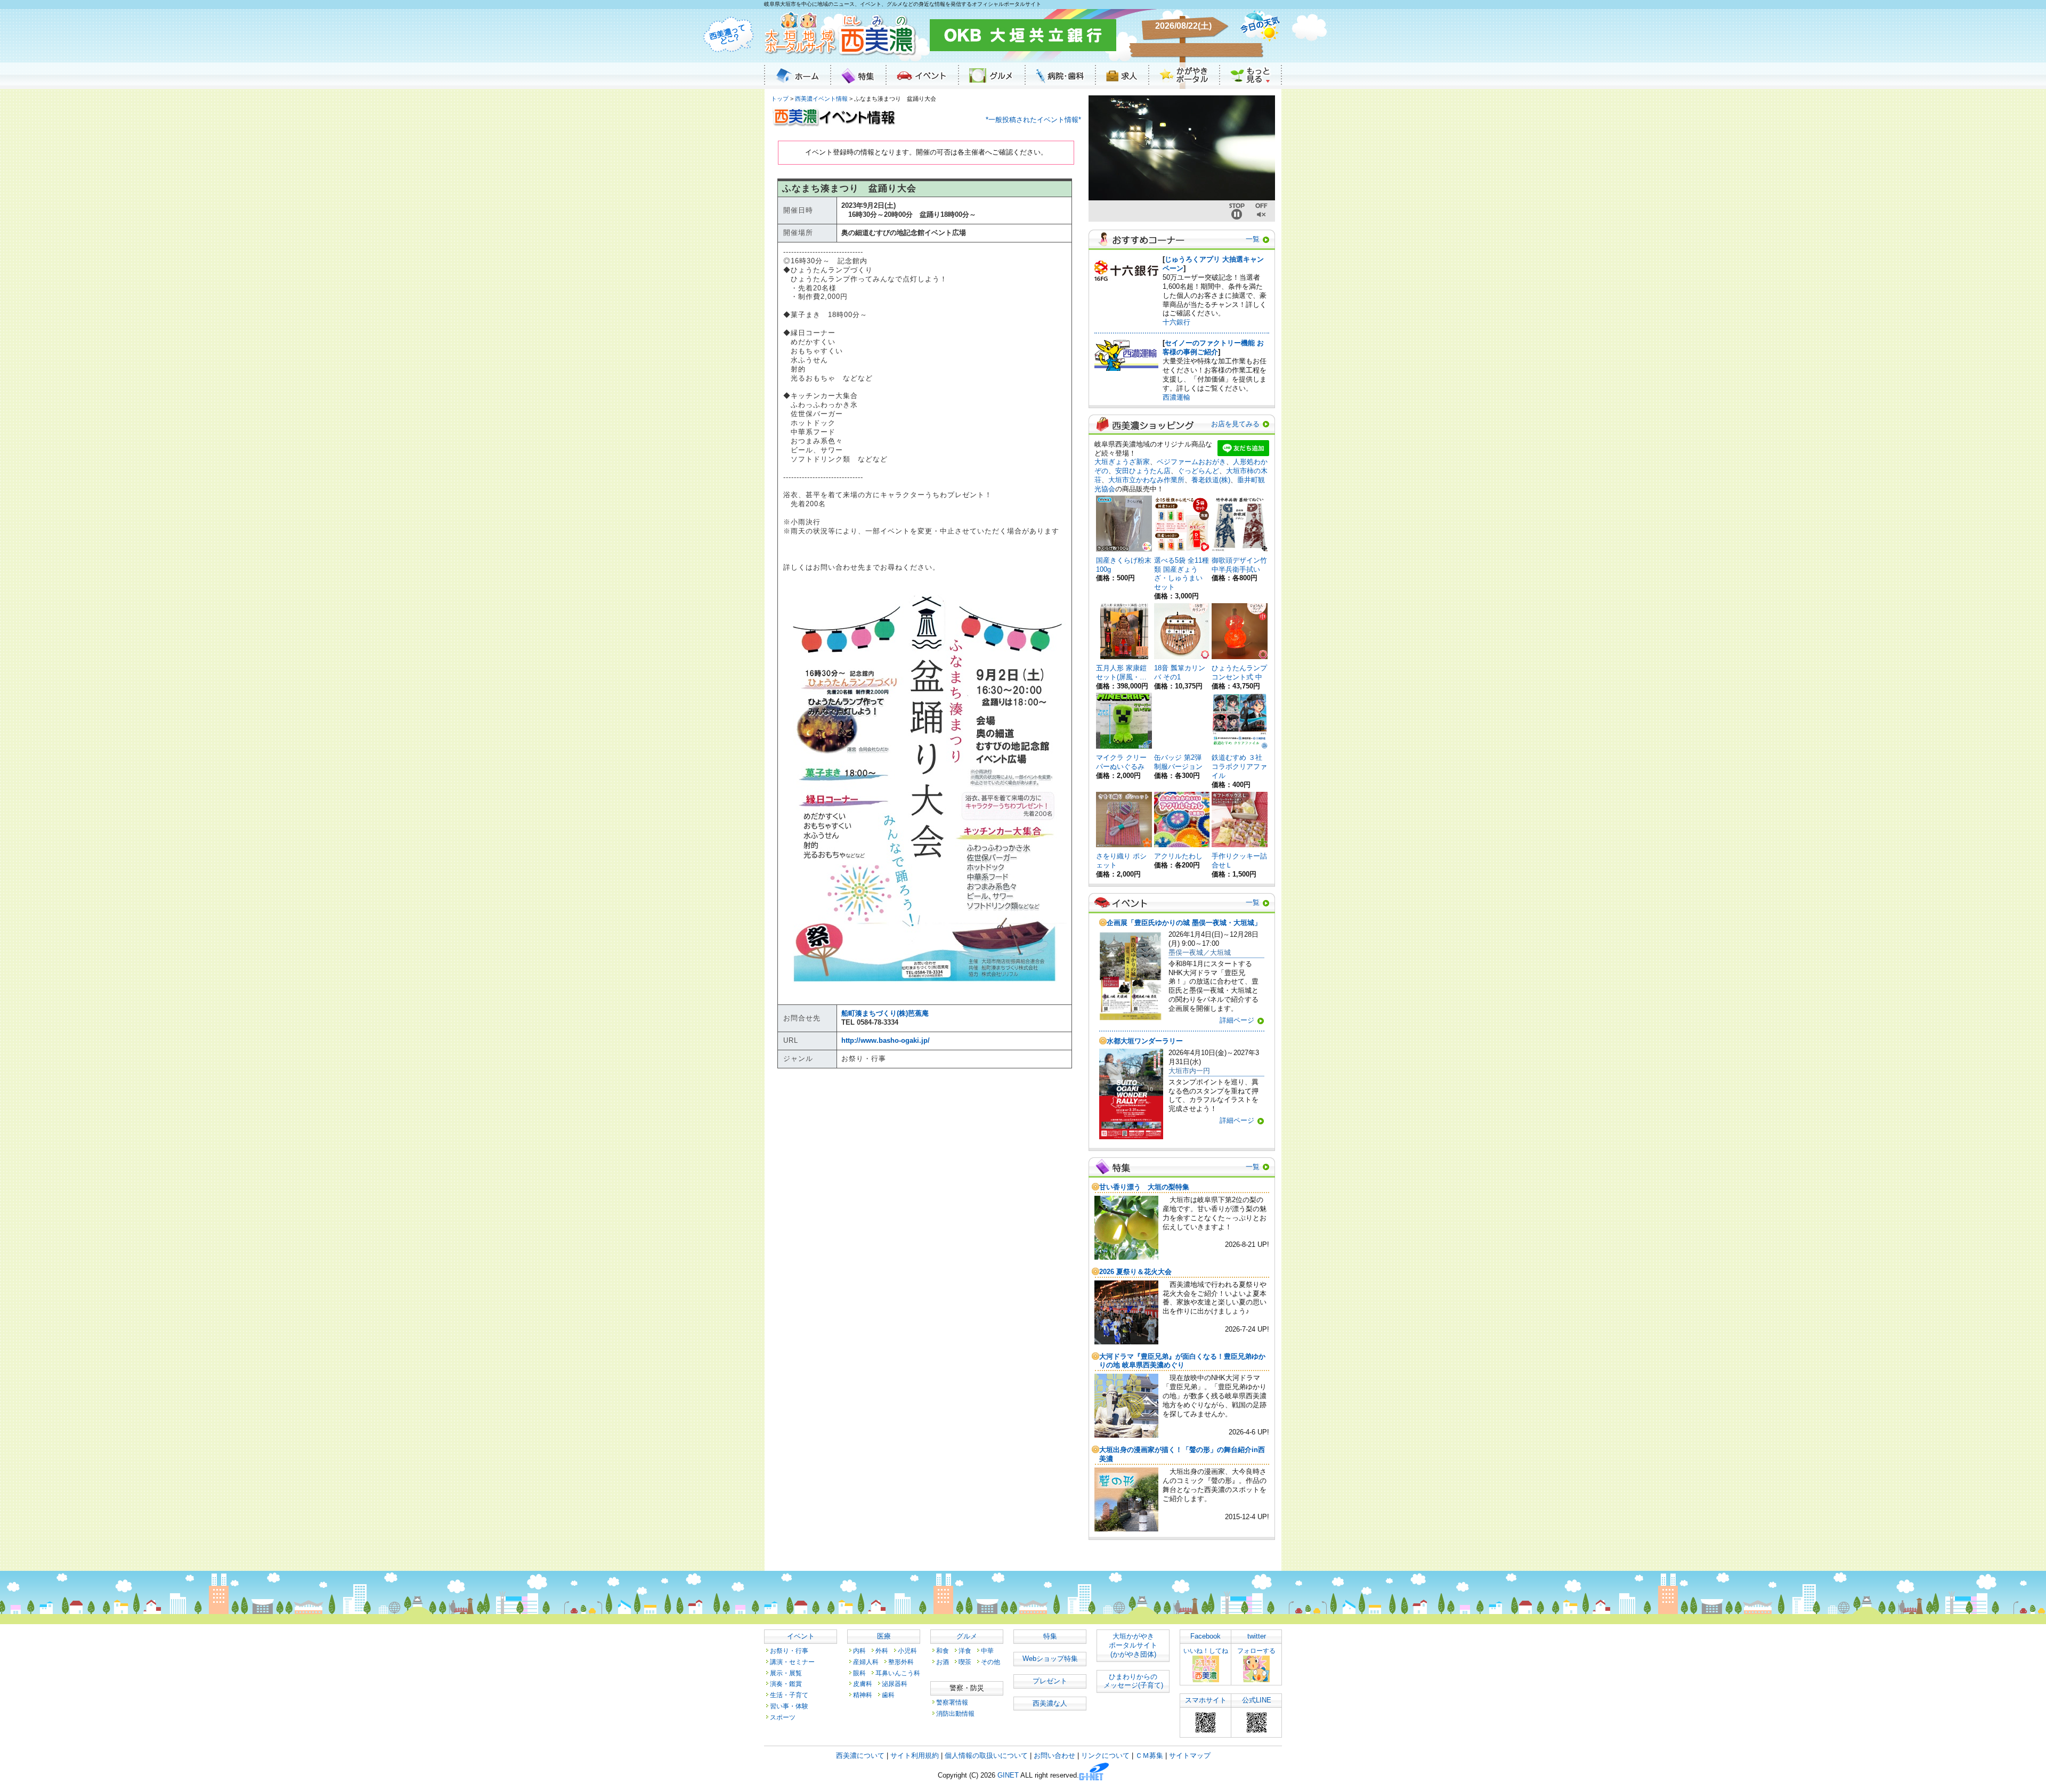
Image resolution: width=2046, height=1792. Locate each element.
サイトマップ (1190, 1755)
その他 (990, 1662)
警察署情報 (952, 1702)
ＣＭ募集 (1149, 1755)
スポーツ (783, 1717)
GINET (1008, 1776)
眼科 (859, 1673)
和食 (943, 1651)
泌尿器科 (895, 1684)
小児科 (907, 1651)
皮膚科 (863, 1684)
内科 (859, 1651)
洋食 (965, 1651)
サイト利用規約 (915, 1755)
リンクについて (1105, 1755)
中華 (987, 1651)
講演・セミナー (792, 1662)
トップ (780, 99)
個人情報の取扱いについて (986, 1755)
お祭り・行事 (789, 1651)
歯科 (888, 1695)
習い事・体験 (789, 1706)
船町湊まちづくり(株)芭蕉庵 (885, 1013)
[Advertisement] (926, 1179)
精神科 (863, 1695)
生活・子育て (789, 1695)
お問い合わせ (1054, 1755)
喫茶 (965, 1662)
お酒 (943, 1662)
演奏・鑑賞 (786, 1684)
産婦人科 (866, 1662)
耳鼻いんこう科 (898, 1673)
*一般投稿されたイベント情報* (1033, 120)
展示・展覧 (786, 1673)
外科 (882, 1651)
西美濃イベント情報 (821, 99)
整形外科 (901, 1662)
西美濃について (860, 1755)
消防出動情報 (955, 1713)
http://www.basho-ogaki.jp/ (886, 1040)
